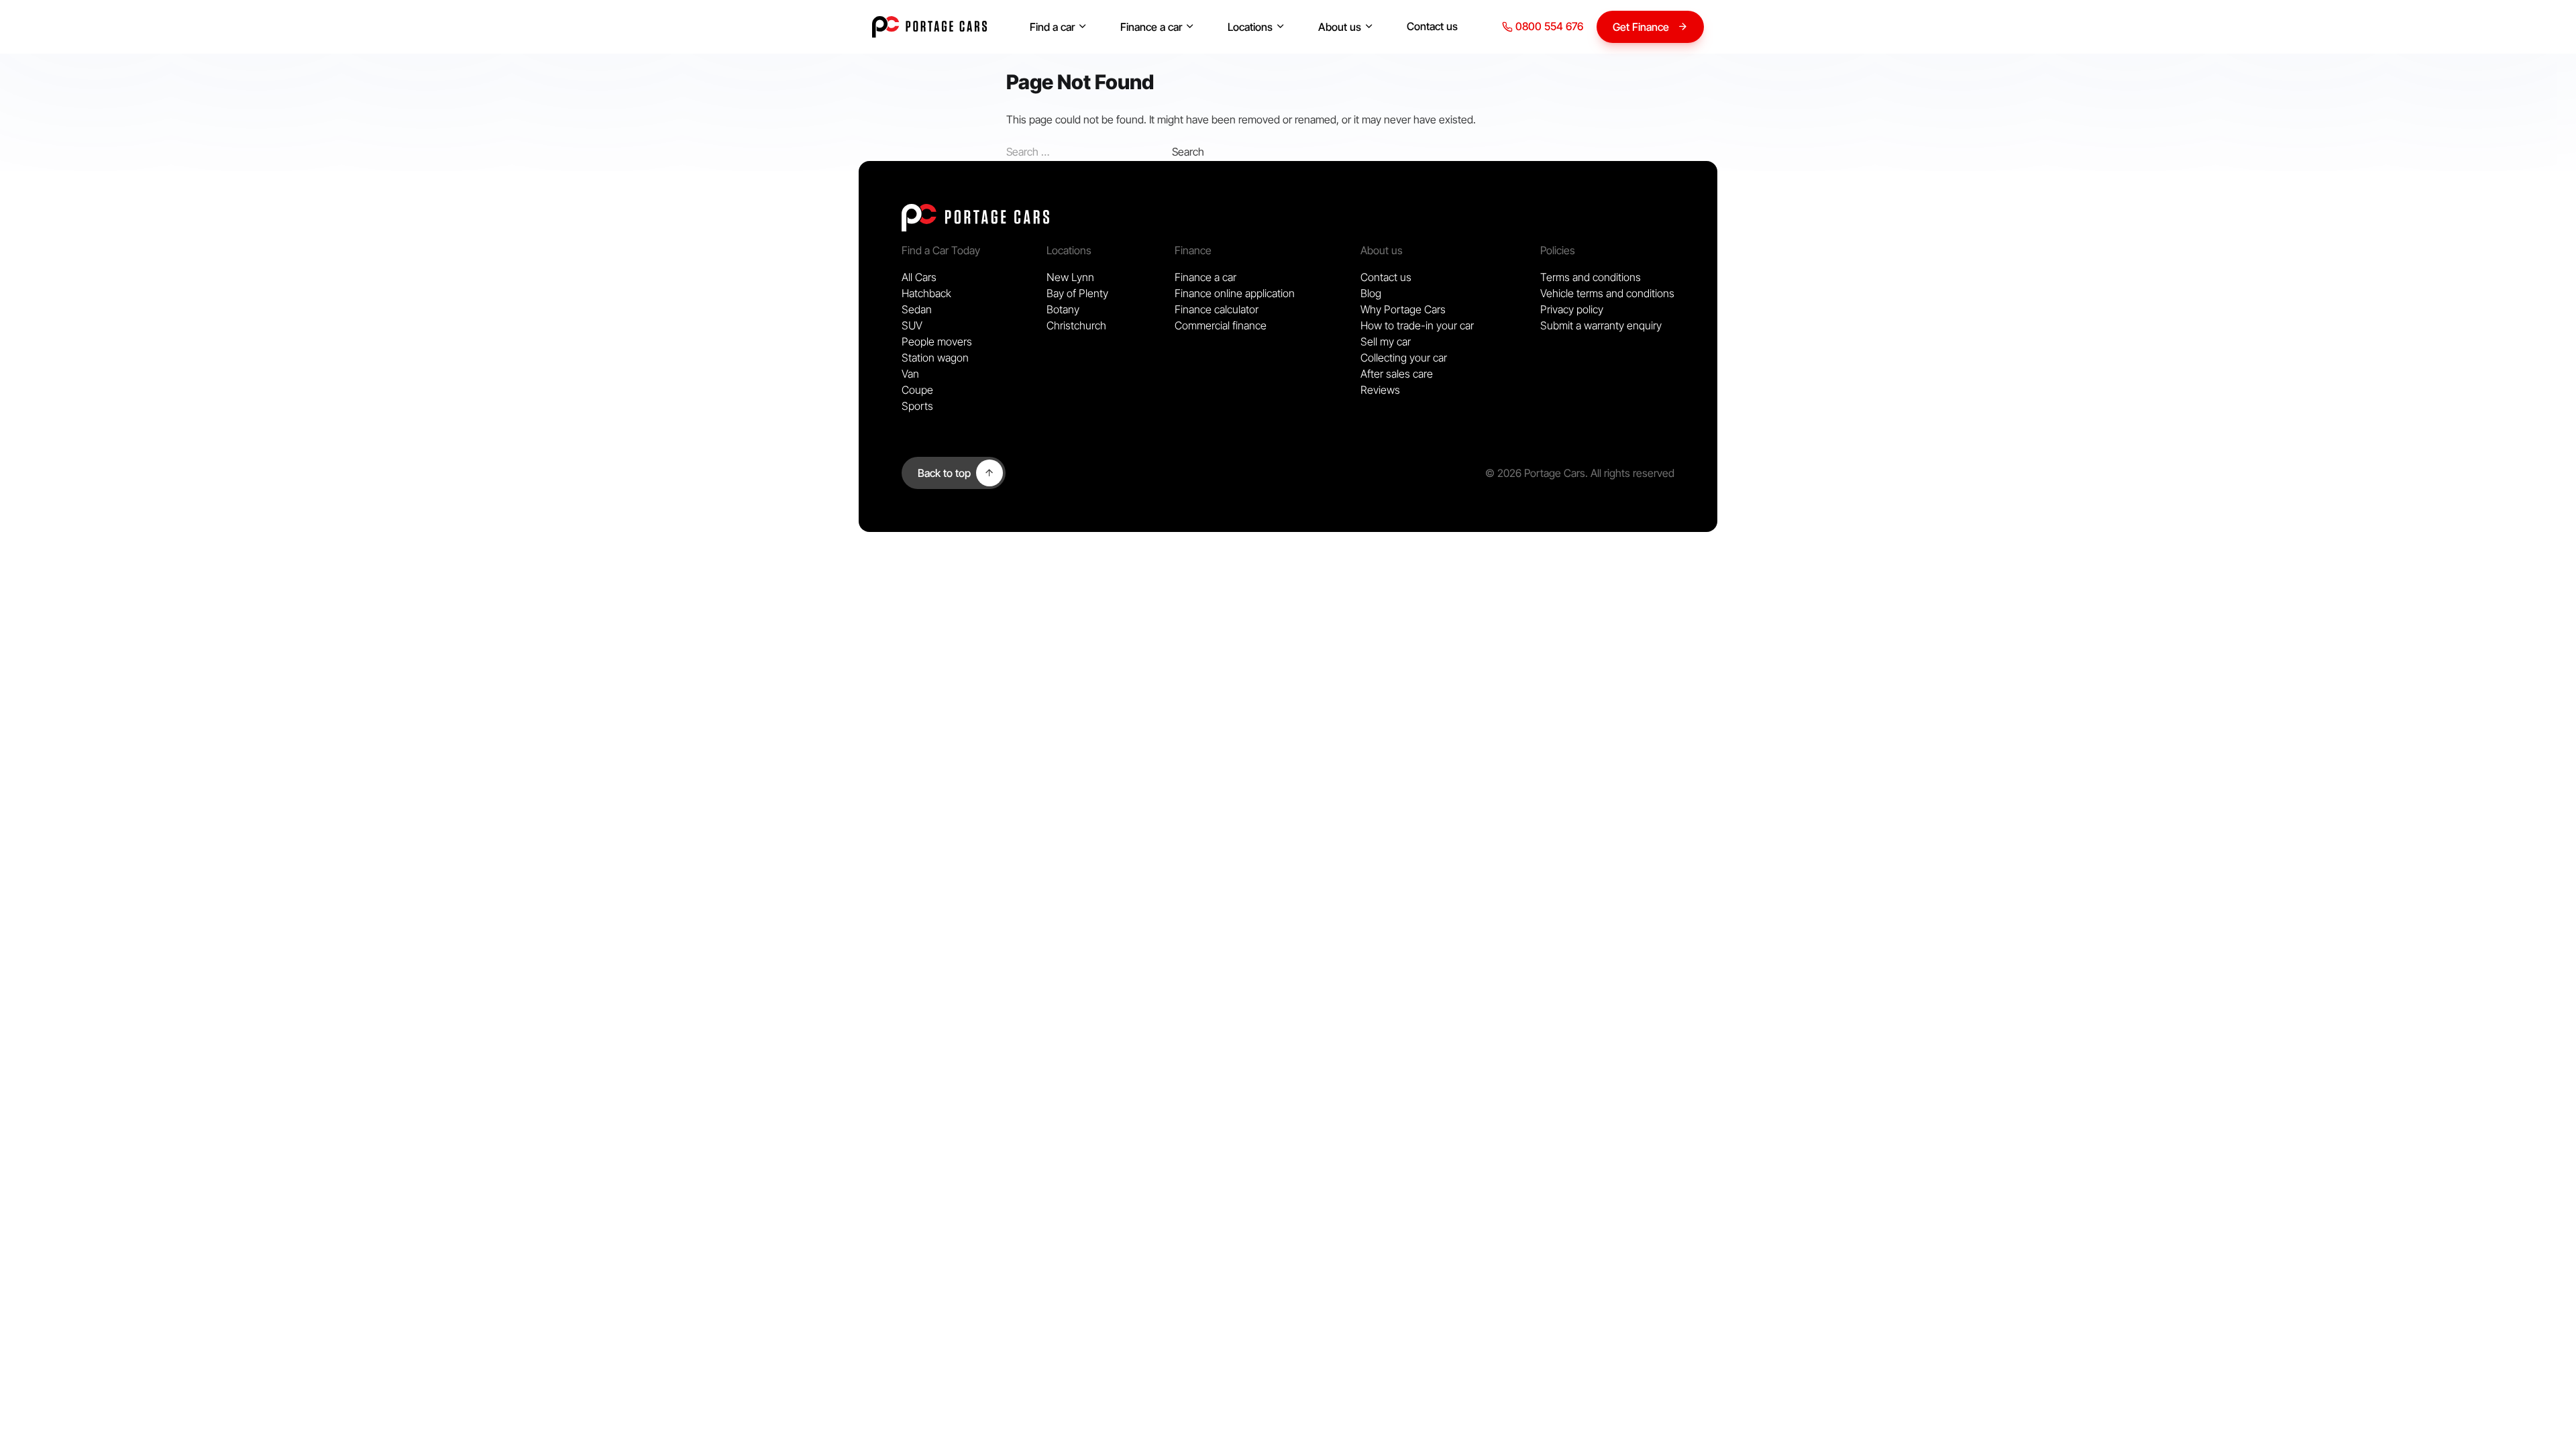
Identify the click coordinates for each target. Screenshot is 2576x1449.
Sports (917, 406)
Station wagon (935, 358)
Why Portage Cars (1403, 309)
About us (1340, 27)
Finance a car (1151, 27)
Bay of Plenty (1077, 293)
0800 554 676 (1548, 26)
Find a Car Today (941, 250)
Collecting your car (1404, 358)
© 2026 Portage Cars (1535, 473)
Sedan (917, 309)
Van (910, 374)
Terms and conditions (1591, 277)
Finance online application (1235, 293)
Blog (1371, 293)
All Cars (919, 277)
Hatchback (926, 293)
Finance (1193, 250)
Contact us (1432, 26)
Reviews (1380, 390)
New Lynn (1070, 277)
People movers (937, 341)
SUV (912, 325)
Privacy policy (1572, 309)
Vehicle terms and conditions (1607, 293)
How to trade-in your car (1417, 325)
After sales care (1397, 374)
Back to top (944, 473)
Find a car (1052, 27)
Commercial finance (1221, 325)
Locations (1250, 27)
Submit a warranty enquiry (1601, 325)
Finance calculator (1217, 309)
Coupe (917, 390)
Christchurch (1076, 325)
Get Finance (1641, 27)
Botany (1063, 309)
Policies (1558, 250)
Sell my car (1386, 341)
